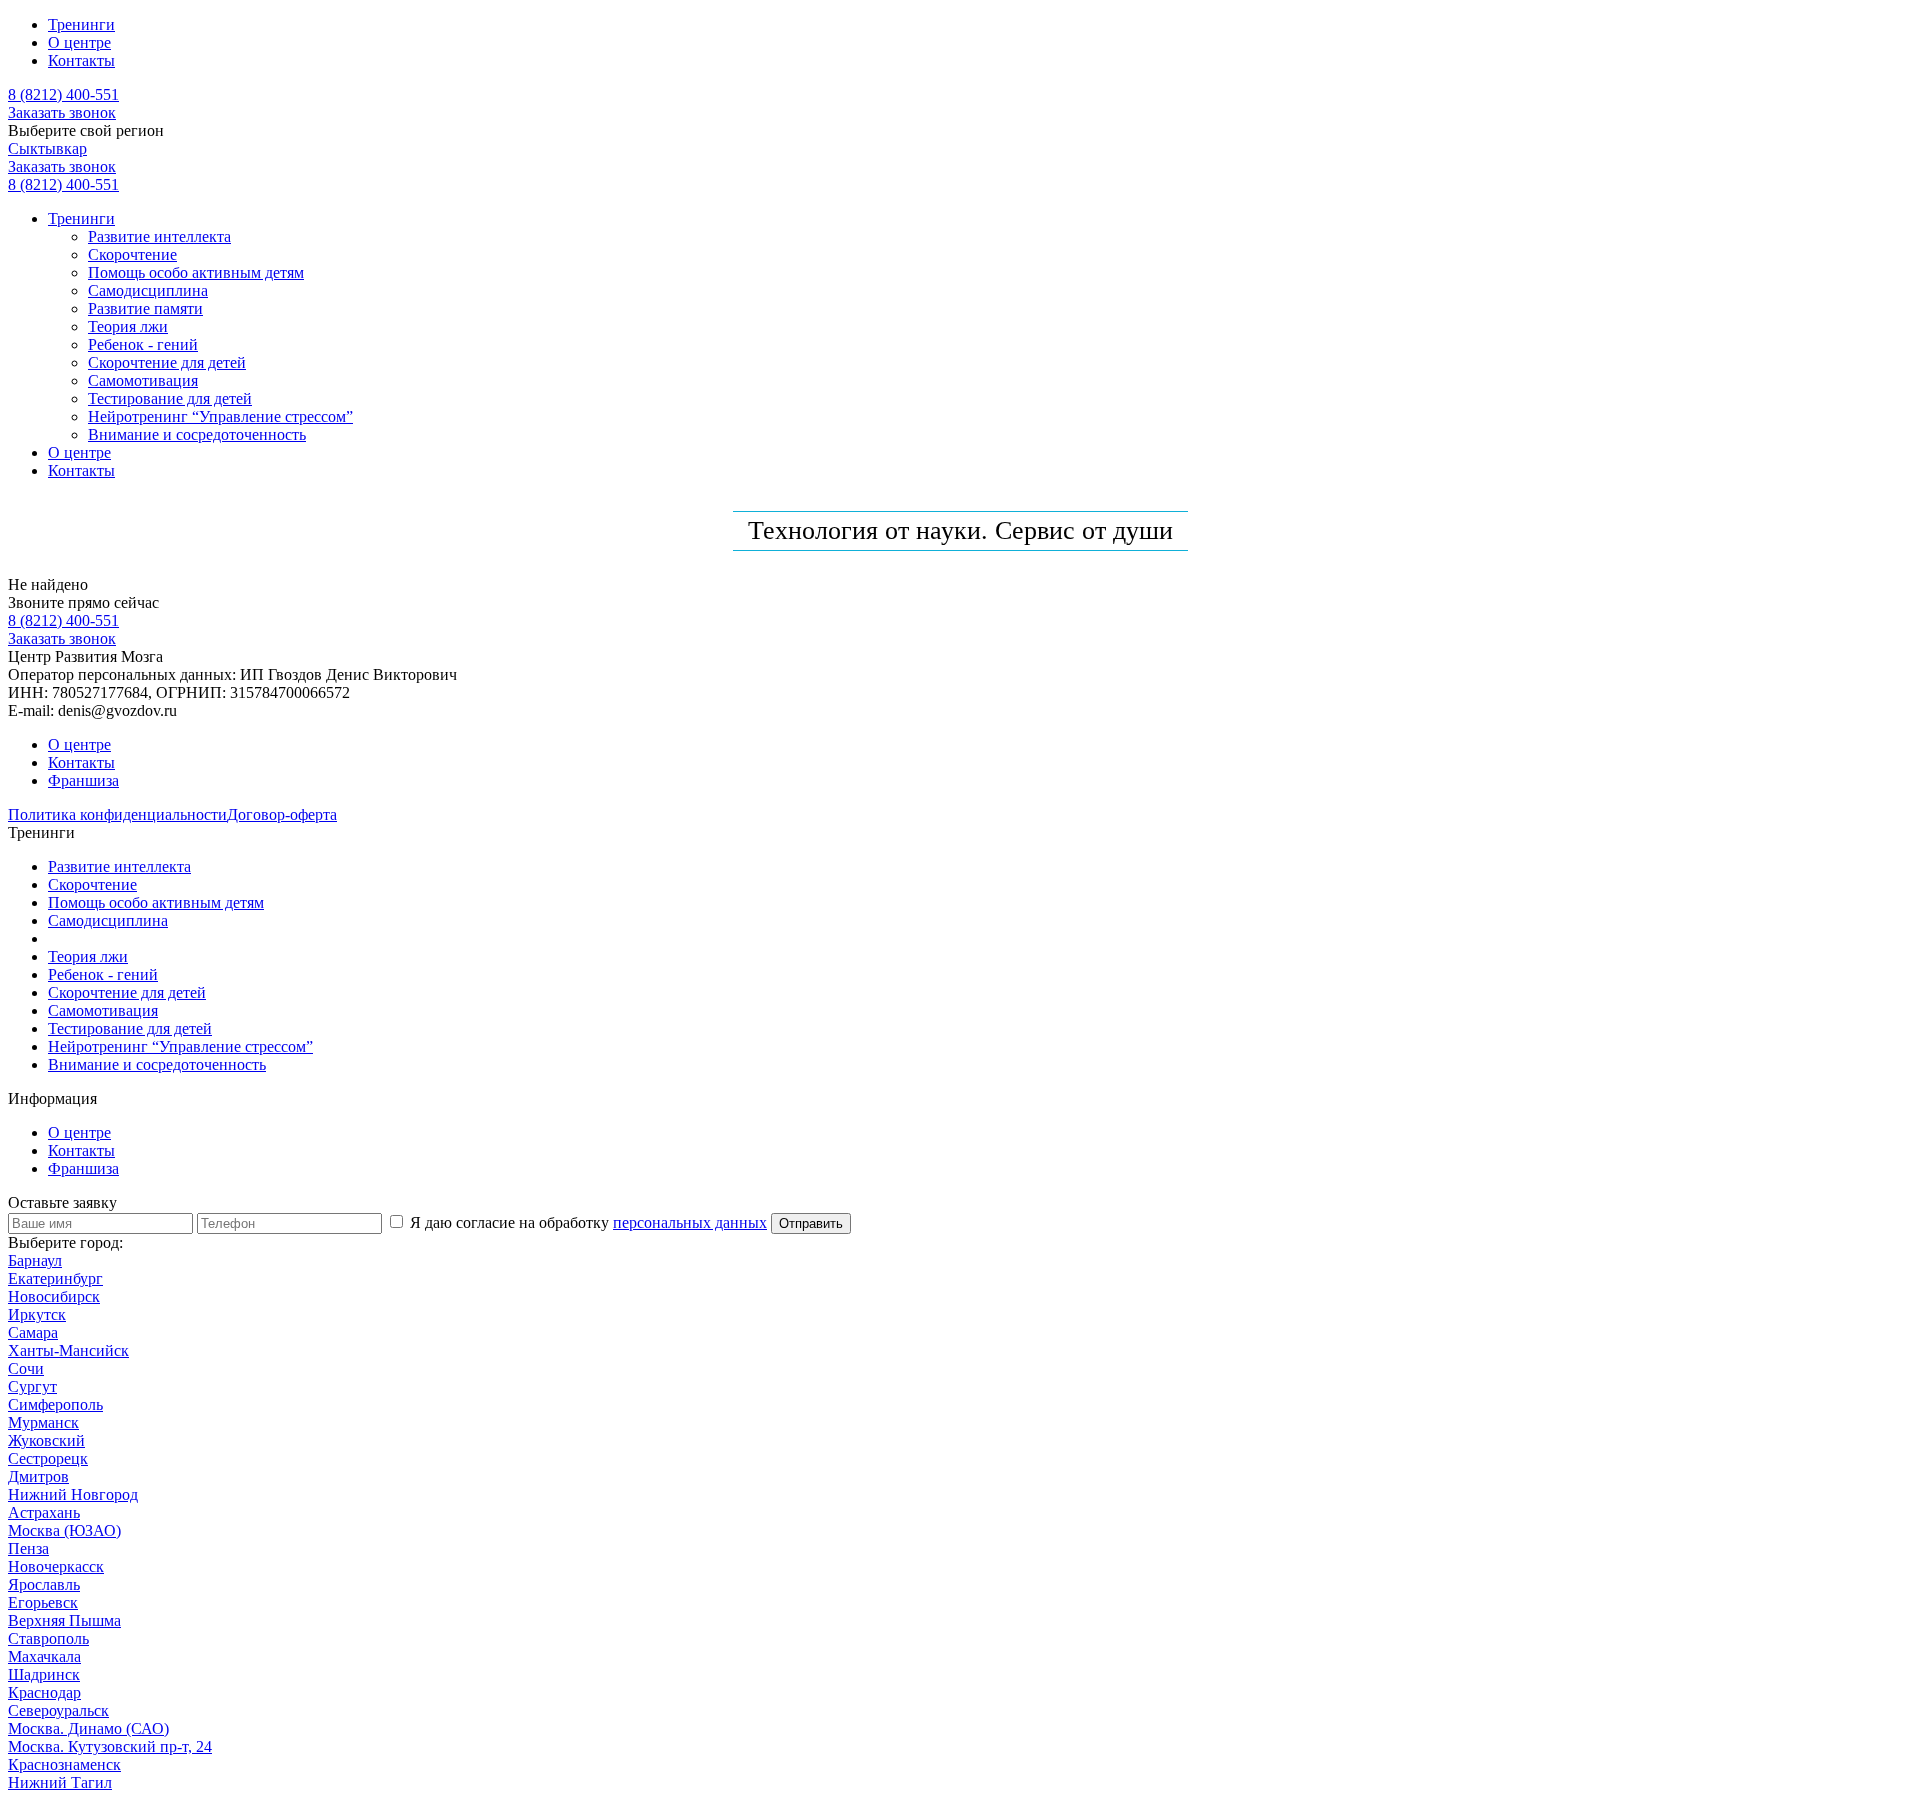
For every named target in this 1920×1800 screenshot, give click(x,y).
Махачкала (44, 1656)
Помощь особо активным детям (196, 272)
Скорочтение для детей (167, 362)
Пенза (28, 1548)
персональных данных (690, 1222)
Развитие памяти (145, 308)
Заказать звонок (62, 112)
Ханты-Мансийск (68, 1350)
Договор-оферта (282, 814)
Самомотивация (143, 380)
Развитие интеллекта (159, 236)
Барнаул (35, 1260)
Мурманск (43, 1422)
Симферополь (55, 1404)
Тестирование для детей (170, 398)
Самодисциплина (148, 290)
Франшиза (83, 780)
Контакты (81, 60)
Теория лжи (128, 326)
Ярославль (44, 1584)
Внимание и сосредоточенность (197, 434)
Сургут (32, 1386)
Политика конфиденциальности (117, 814)
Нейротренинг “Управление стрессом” (220, 416)
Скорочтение (132, 254)
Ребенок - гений (143, 344)
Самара (33, 1332)
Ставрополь (48, 1638)
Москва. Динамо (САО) (88, 1728)
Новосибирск (54, 1296)
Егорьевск (43, 1602)
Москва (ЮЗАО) (64, 1530)
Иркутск (37, 1314)
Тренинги (81, 24)
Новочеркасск (56, 1566)
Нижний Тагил (60, 1782)
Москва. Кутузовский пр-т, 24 (110, 1746)
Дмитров (38, 1476)
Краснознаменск (64, 1764)
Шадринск (44, 1674)
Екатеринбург (55, 1278)
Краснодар (44, 1692)
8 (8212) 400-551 (63, 94)
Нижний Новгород (73, 1494)
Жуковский (46, 1440)
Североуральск (58, 1710)
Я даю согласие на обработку (586, 1222)
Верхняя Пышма (64, 1620)
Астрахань (44, 1512)
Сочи (26, 1368)
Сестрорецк (48, 1458)
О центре (79, 42)
